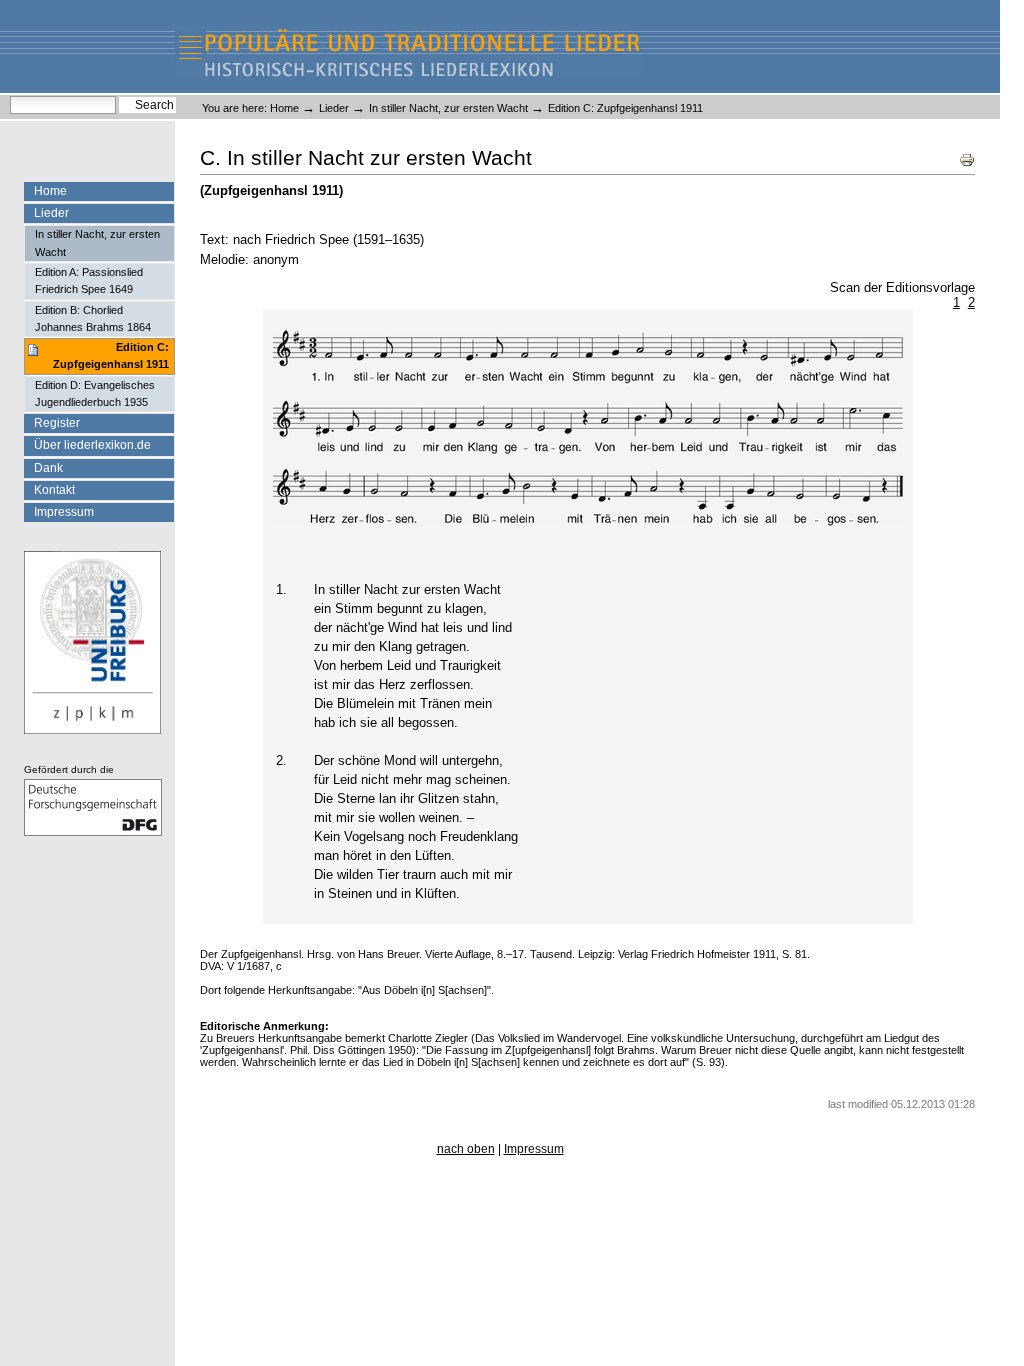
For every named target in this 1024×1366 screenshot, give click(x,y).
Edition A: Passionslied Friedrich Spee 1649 (89, 280)
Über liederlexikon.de (92, 445)
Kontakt (54, 490)
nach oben (466, 1149)
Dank (48, 468)
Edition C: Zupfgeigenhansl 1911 (111, 355)
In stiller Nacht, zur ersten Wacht (448, 108)
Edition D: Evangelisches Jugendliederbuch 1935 (95, 393)
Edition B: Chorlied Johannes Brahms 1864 (93, 318)
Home (284, 108)
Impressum (64, 512)
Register (57, 423)
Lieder (334, 108)
